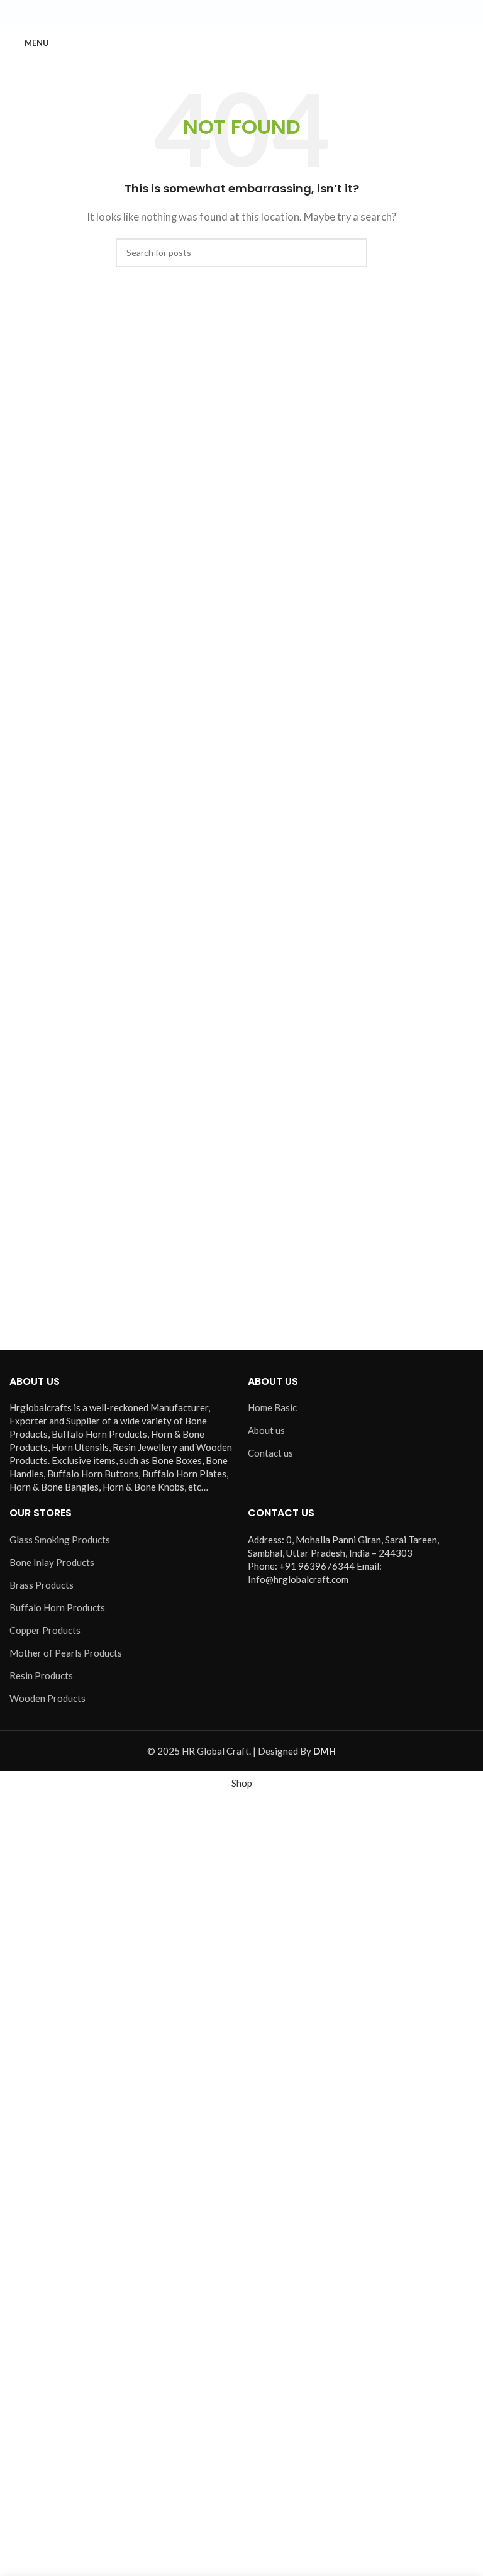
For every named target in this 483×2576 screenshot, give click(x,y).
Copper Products (45, 1630)
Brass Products (42, 1585)
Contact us (270, 1453)
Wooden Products (47, 1698)
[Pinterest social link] (272, 12)
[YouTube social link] (257, 12)
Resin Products (41, 1675)
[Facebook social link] (211, 12)
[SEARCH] (353, 253)
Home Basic (272, 1407)
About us (266, 1430)
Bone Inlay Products (52, 1562)
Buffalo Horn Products (57, 1607)
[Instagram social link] (241, 12)
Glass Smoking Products (60, 1540)
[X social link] (226, 12)
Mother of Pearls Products (66, 1653)
